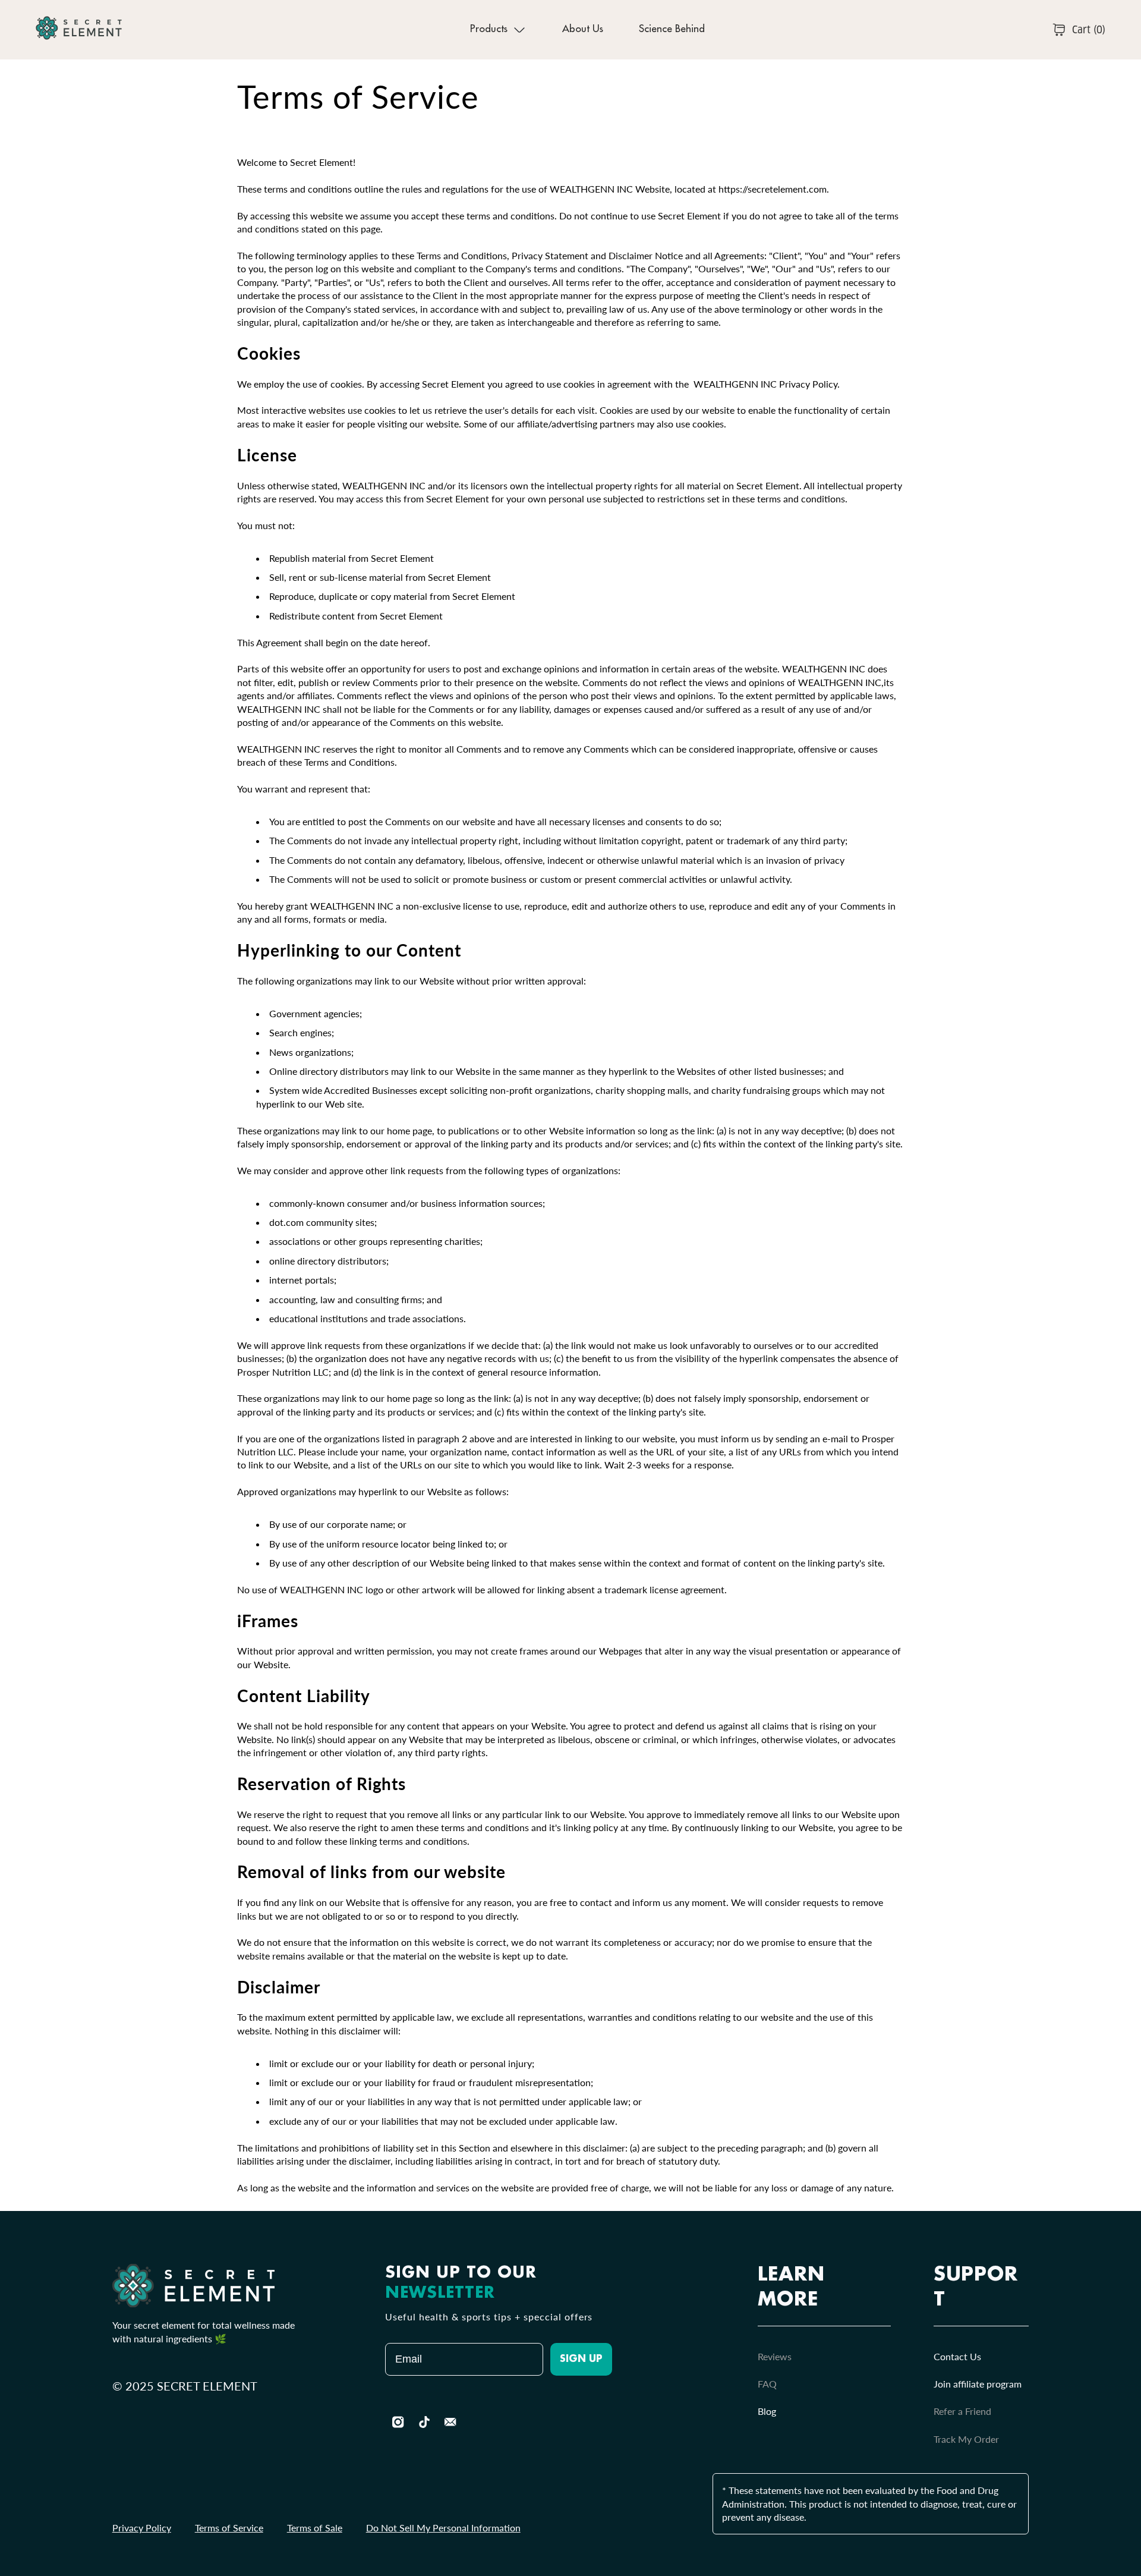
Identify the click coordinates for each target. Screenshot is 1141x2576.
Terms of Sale (315, 2528)
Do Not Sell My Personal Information (443, 2528)
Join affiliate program (978, 2384)
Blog (767, 2411)
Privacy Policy (142, 2528)
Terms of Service (229, 2528)
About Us (583, 29)
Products (489, 29)
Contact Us (957, 2356)
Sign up (581, 2360)
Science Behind (672, 29)
